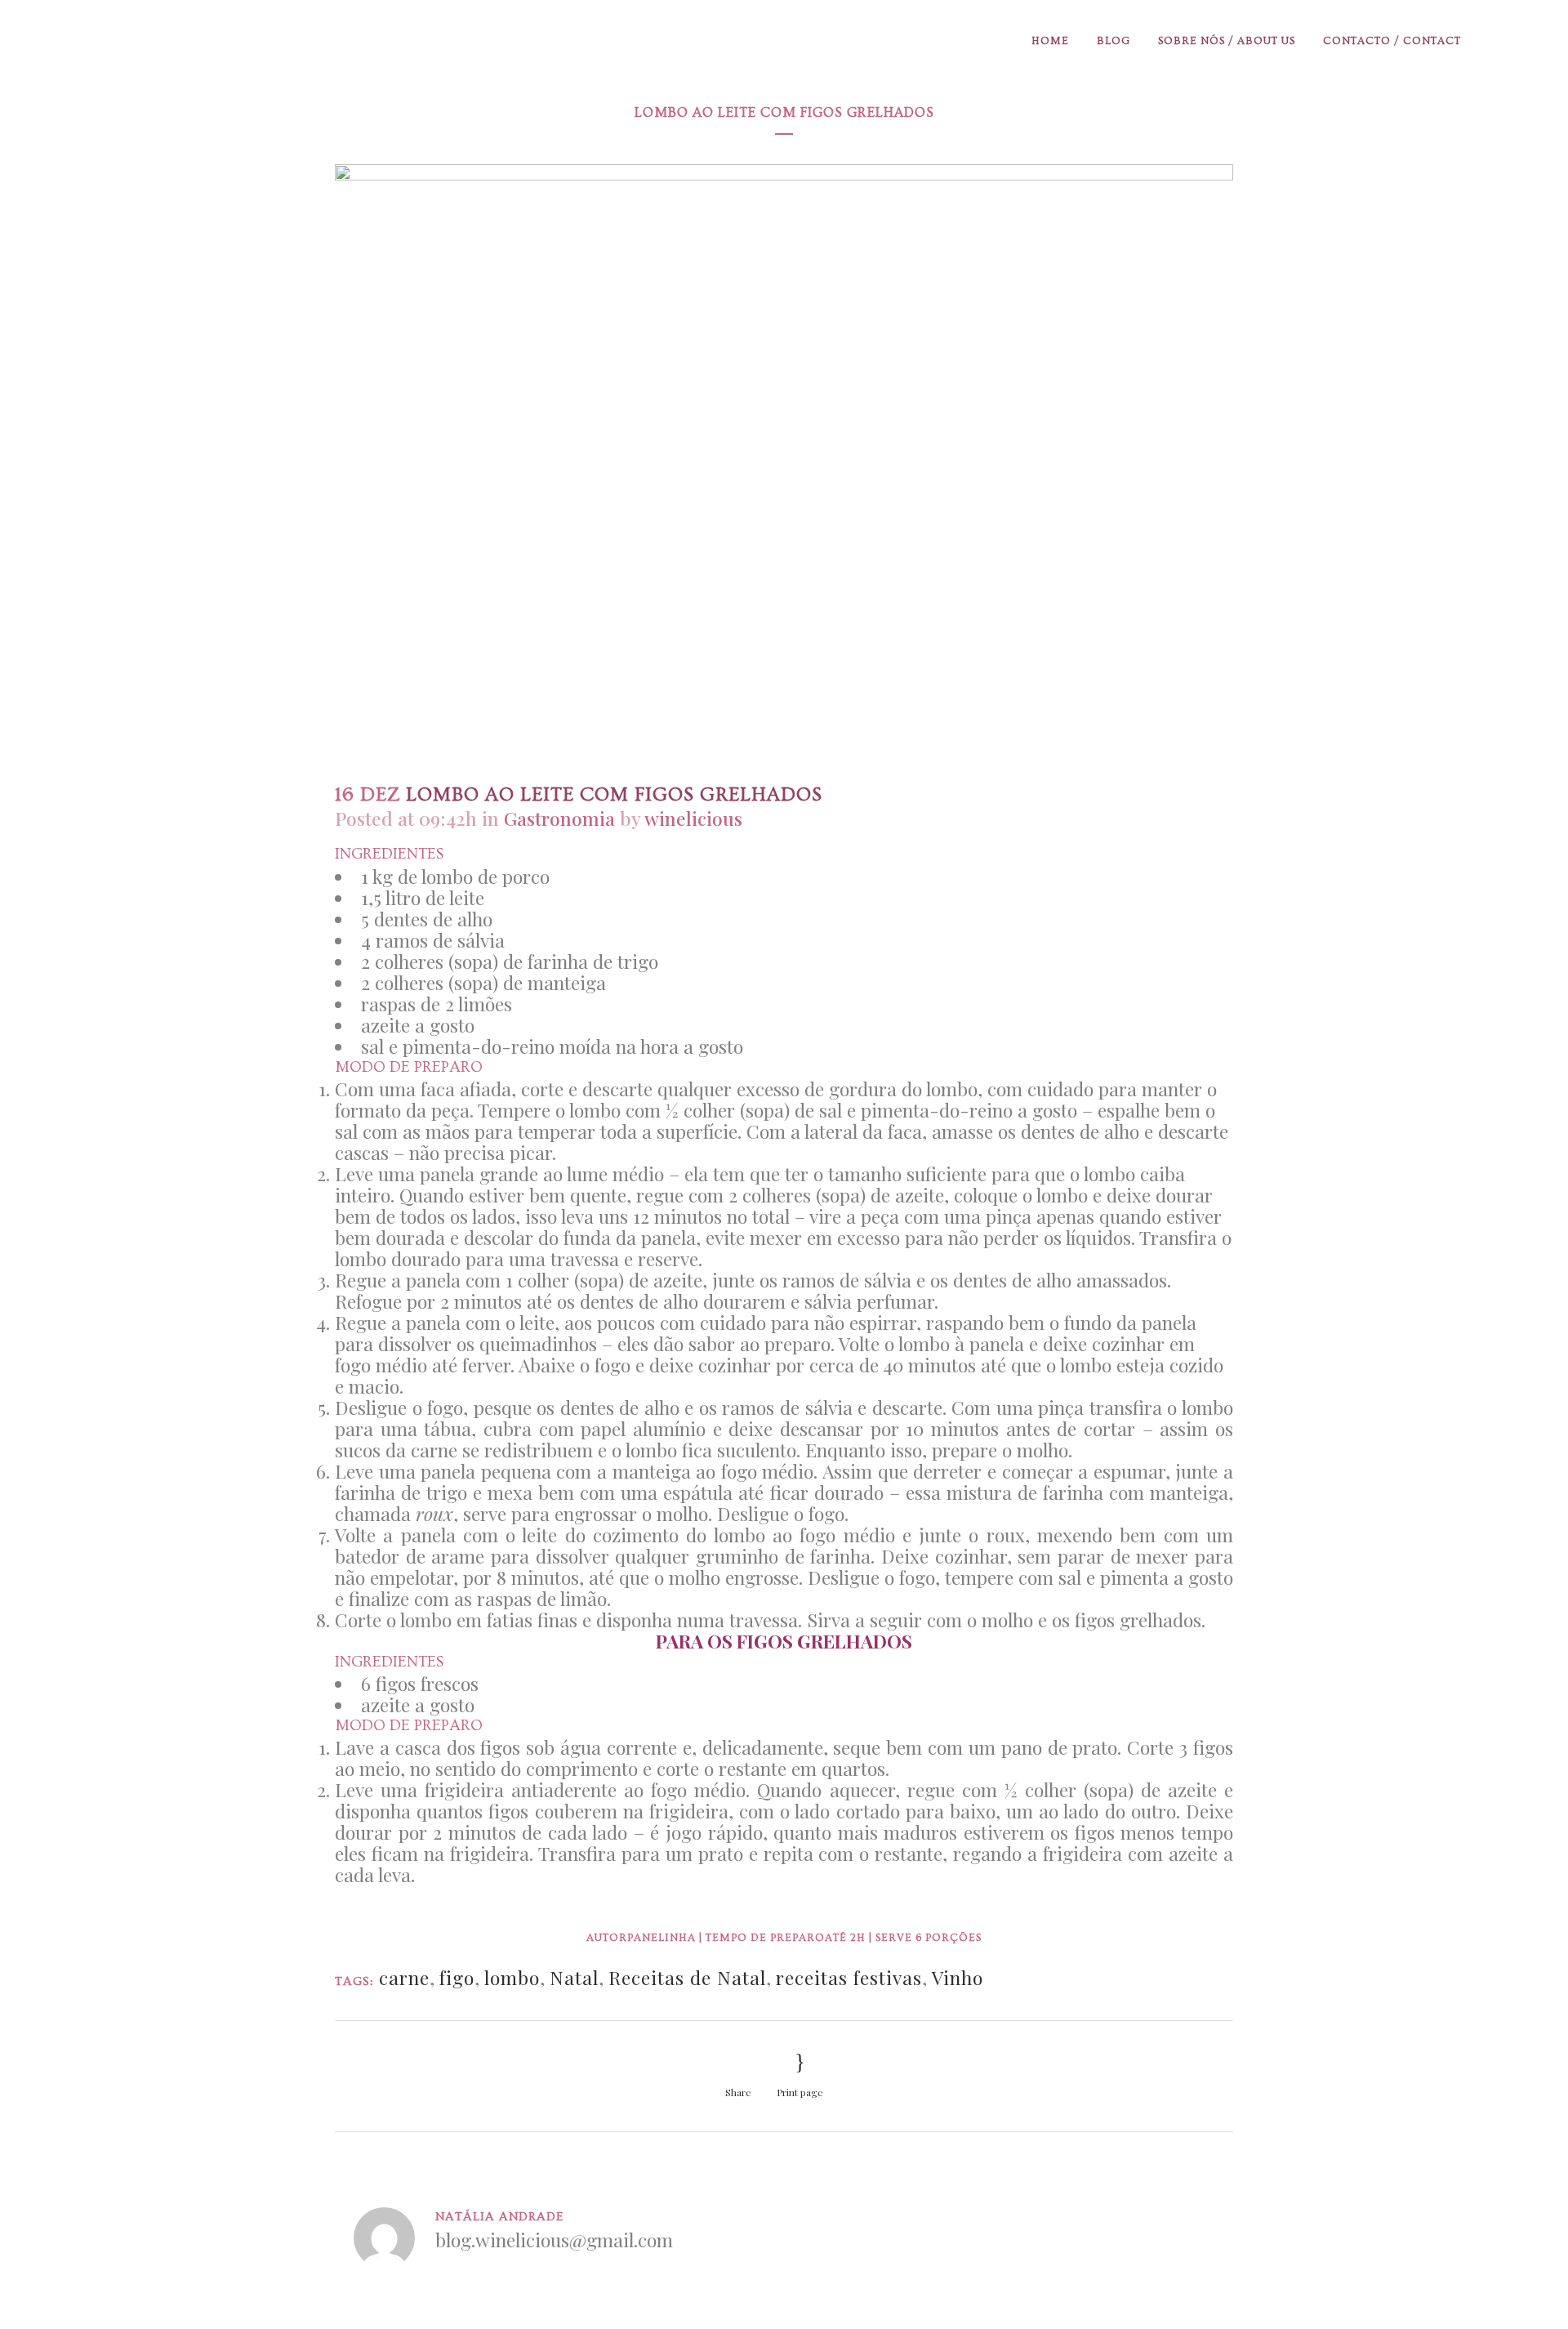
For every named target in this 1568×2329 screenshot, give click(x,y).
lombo (512, 1977)
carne (404, 1977)
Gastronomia (559, 818)
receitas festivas (849, 1977)
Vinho (958, 1977)
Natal (574, 1977)
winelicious (693, 818)
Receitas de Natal (687, 1977)
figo (457, 1977)
